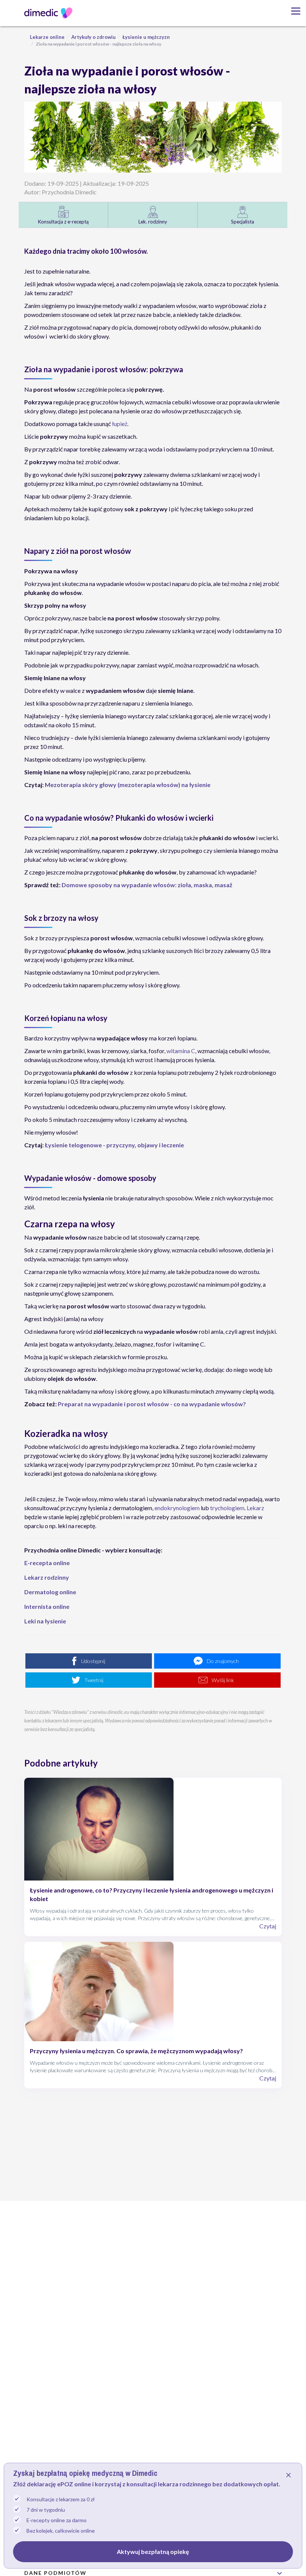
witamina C (181, 1051)
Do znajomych (223, 1661)
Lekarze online (47, 37)
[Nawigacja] (293, 11)
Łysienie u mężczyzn (146, 37)
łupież (120, 424)
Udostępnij (93, 1661)
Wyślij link (223, 1680)
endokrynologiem (177, 1508)
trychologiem (227, 1508)
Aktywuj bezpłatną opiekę (153, 2552)
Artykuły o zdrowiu (93, 37)
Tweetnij (94, 1680)
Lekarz (255, 1508)
